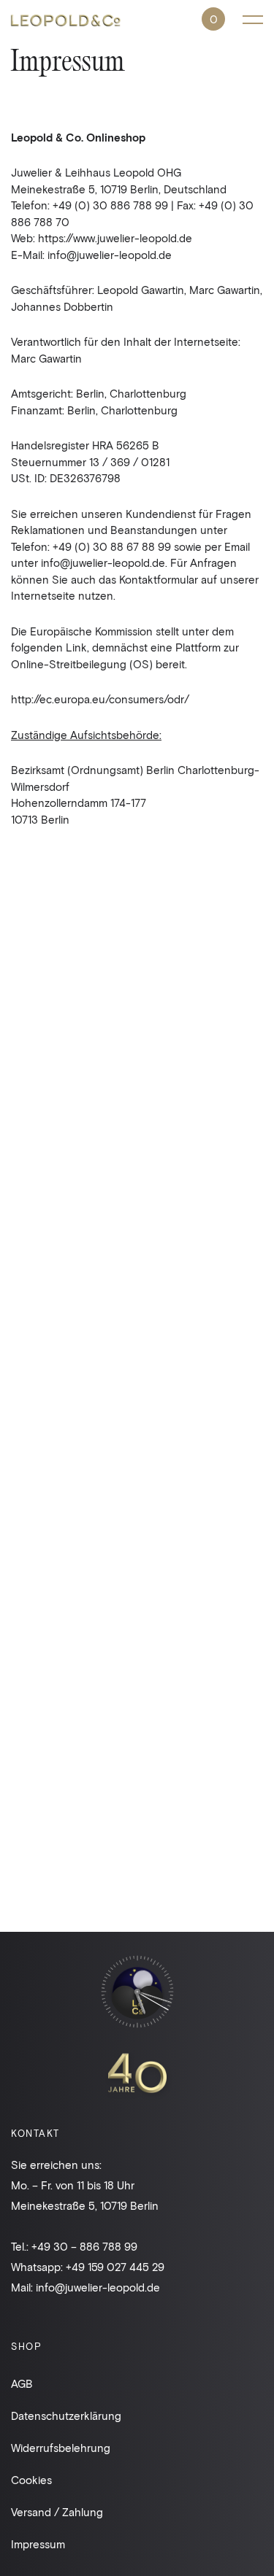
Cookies (31, 2480)
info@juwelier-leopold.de (98, 2287)
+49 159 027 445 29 (115, 2267)
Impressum (38, 2544)
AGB (22, 2383)
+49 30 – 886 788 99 (84, 2246)
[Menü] (253, 19)
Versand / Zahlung (57, 2512)
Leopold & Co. (66, 22)
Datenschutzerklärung (66, 2416)
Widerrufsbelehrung (61, 2448)
